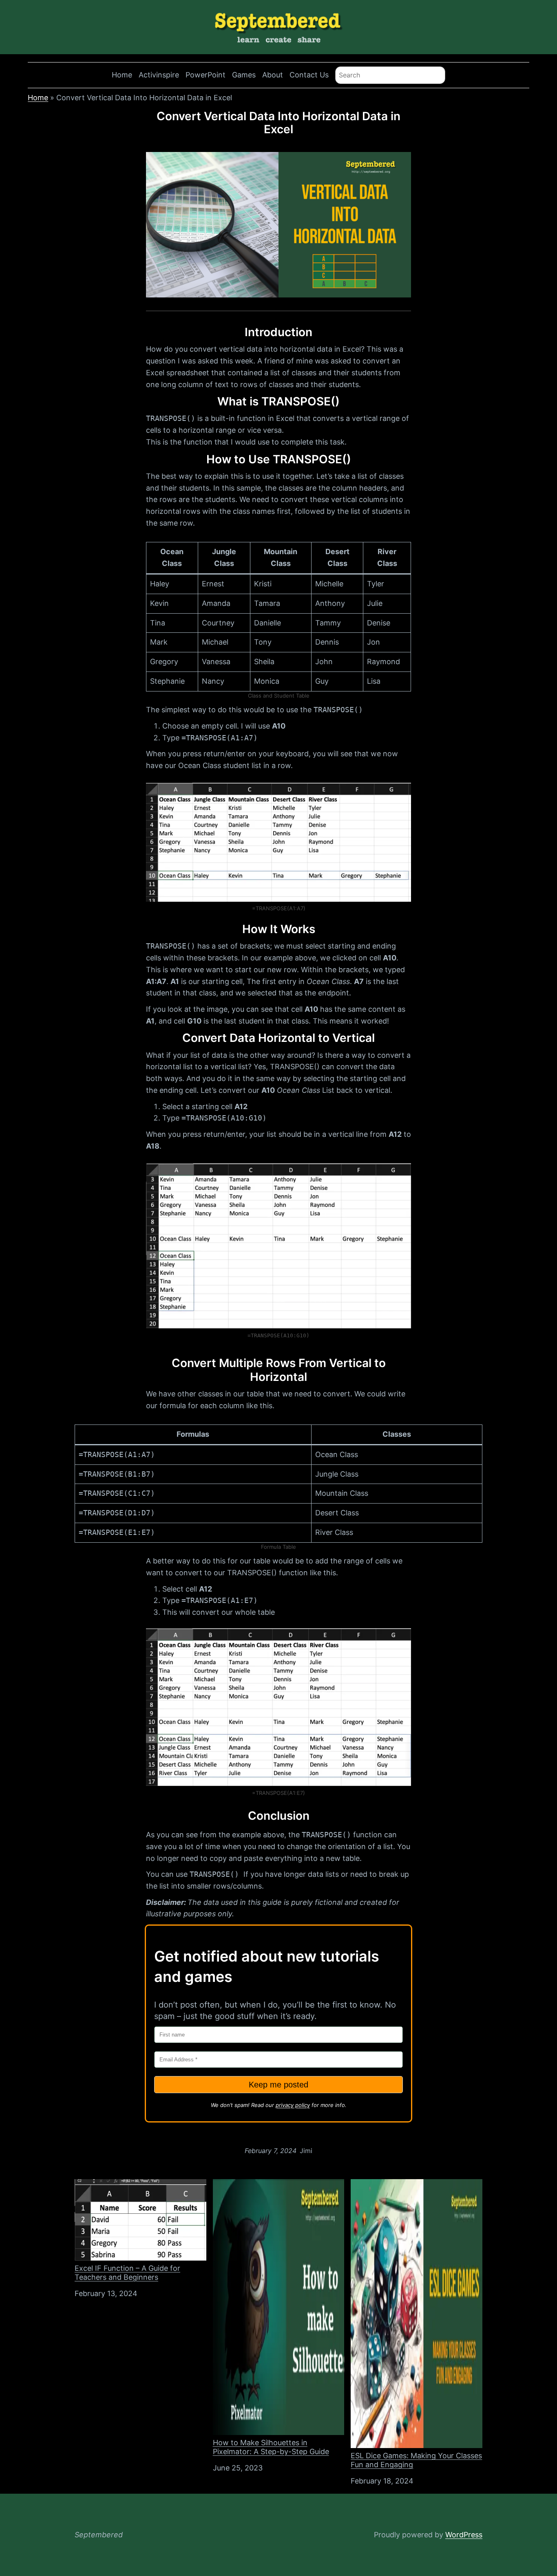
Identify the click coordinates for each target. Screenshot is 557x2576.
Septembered (99, 2535)
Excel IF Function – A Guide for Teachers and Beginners (127, 2273)
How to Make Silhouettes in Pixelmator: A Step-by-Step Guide (271, 2447)
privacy (285, 2105)
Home (122, 75)
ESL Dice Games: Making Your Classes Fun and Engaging (416, 2460)
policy (302, 2105)
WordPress (464, 2535)
